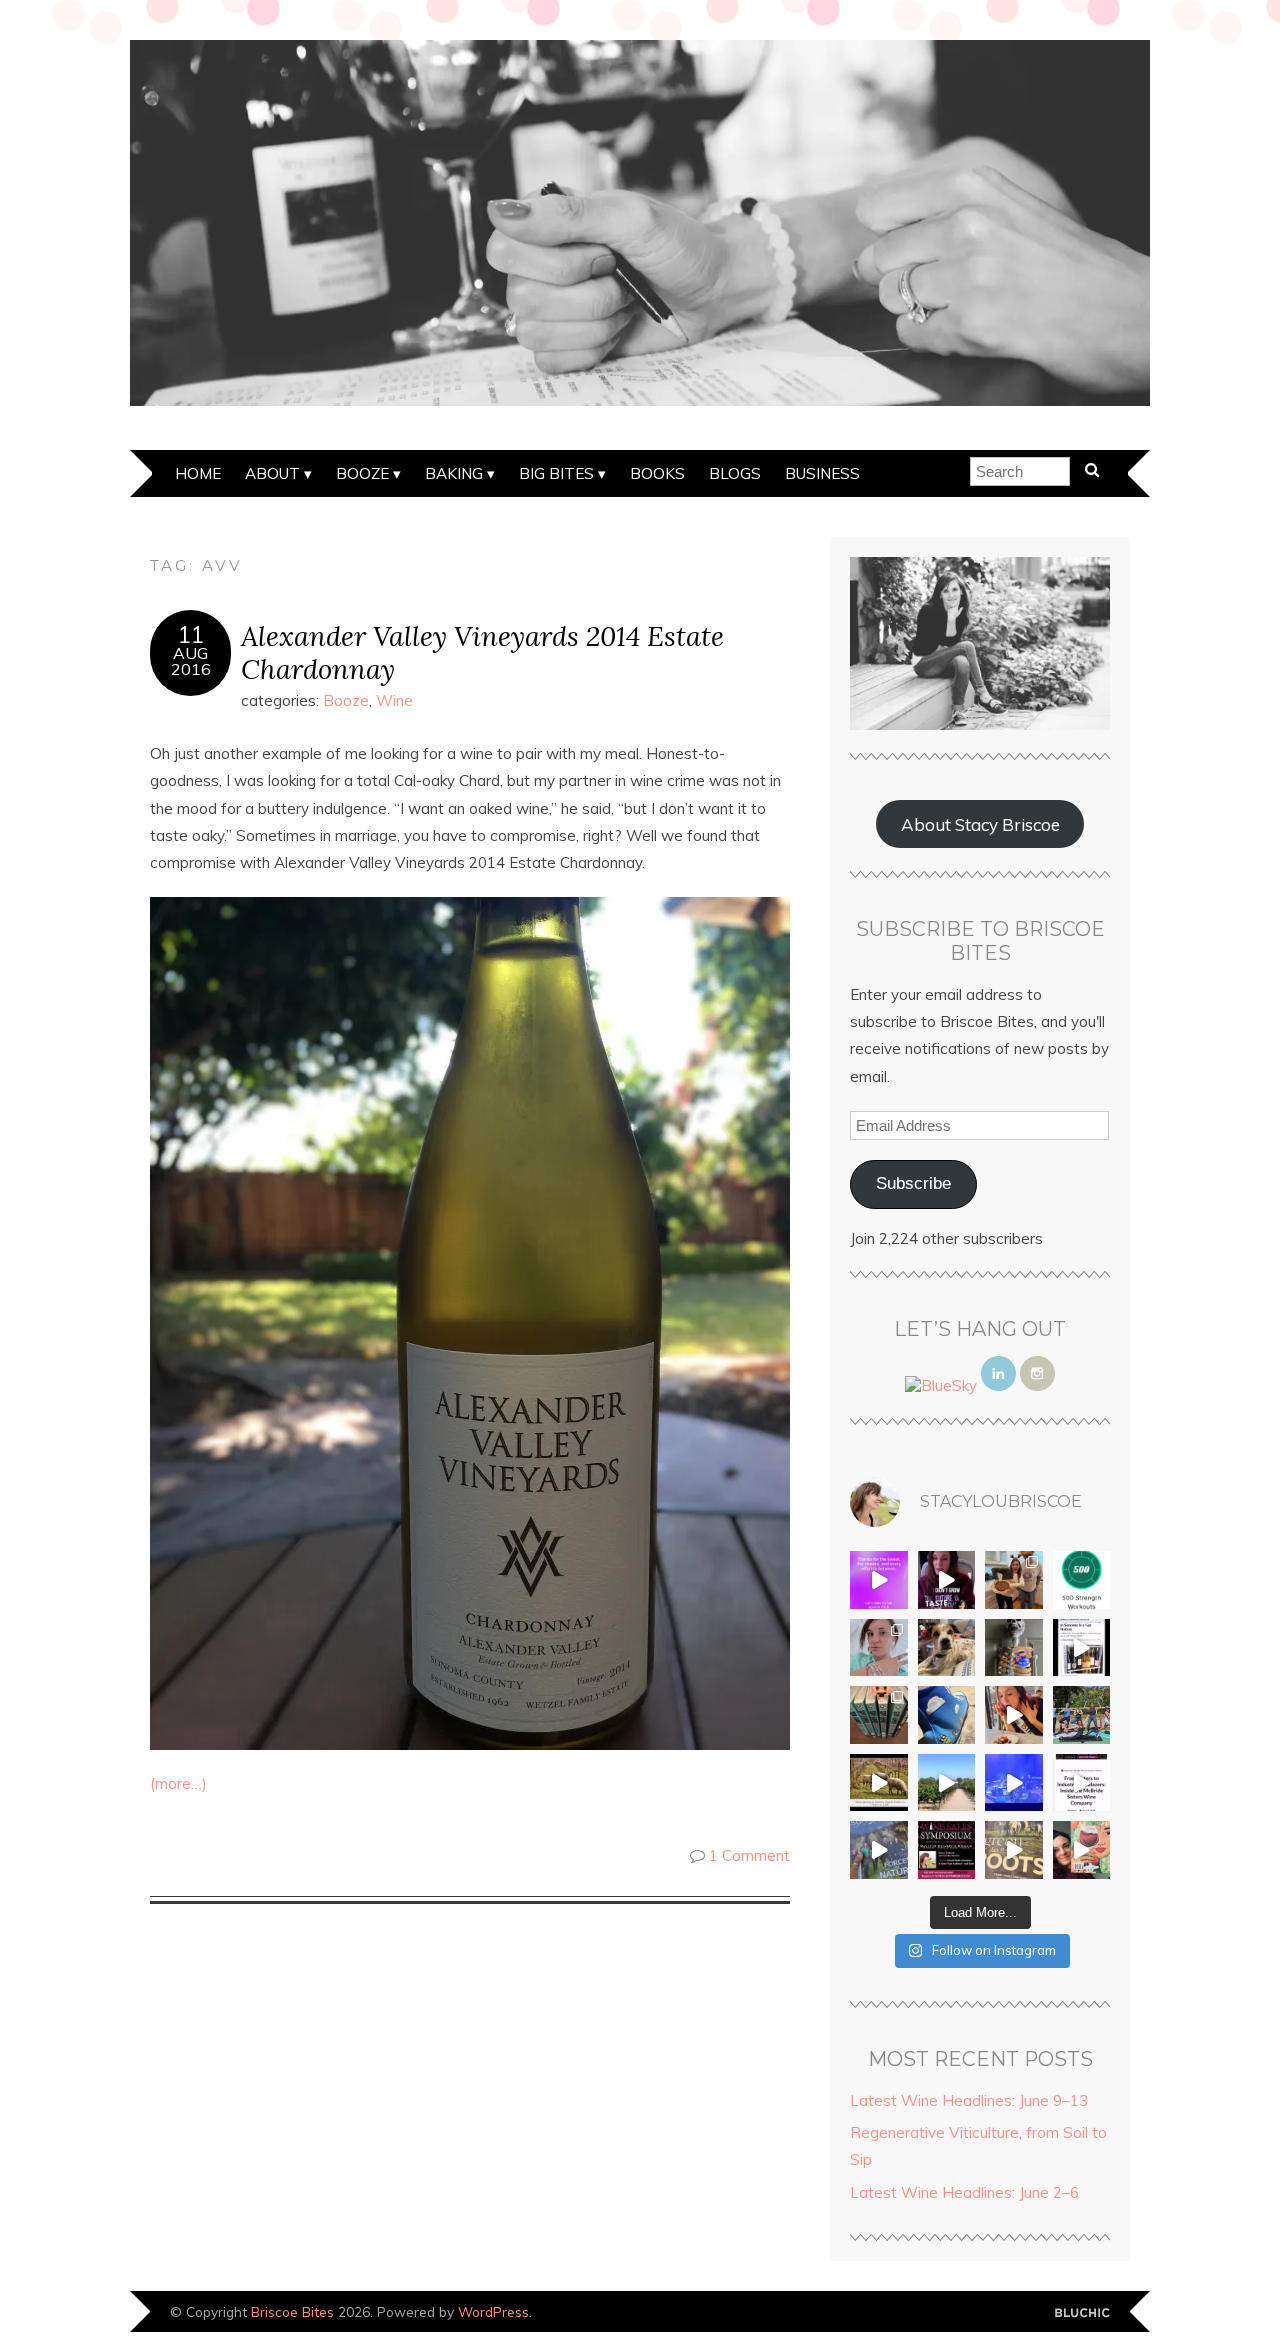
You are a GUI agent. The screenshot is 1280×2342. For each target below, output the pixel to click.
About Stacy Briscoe (980, 824)
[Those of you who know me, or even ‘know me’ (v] (879, 1783)
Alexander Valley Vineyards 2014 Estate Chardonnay (482, 652)
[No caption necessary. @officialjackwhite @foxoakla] (1014, 1783)
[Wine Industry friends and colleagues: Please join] (947, 1850)
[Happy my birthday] (1014, 1715)
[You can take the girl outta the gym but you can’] (1082, 1715)
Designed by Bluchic (1082, 2313)
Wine (394, 700)
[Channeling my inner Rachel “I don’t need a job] (947, 1715)
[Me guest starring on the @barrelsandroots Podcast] (947, 1580)
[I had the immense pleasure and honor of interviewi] (1082, 1783)
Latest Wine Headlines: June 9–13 (969, 2100)
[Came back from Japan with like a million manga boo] (879, 1715)
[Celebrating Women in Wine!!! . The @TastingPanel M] (879, 1850)
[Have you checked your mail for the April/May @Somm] (1014, 1850)
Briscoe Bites (292, 2311)
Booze (362, 473)
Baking (454, 473)
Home (198, 473)
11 (191, 635)
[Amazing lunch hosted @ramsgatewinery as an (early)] (947, 1783)
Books (657, 473)
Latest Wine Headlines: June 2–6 (964, 2192)
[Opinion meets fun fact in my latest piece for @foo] (1082, 1648)
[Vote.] (1014, 1648)
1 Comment (749, 1855)
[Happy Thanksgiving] (1014, 1580)
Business (822, 473)
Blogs (735, 473)
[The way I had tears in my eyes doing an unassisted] (1082, 1580)
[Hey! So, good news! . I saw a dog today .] (947, 1648)
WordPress (493, 2311)
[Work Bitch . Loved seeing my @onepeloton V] (879, 1580)
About (272, 473)
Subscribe (913, 1183)
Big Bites (556, 473)
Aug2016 (191, 661)
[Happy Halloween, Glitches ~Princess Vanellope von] (879, 1648)
